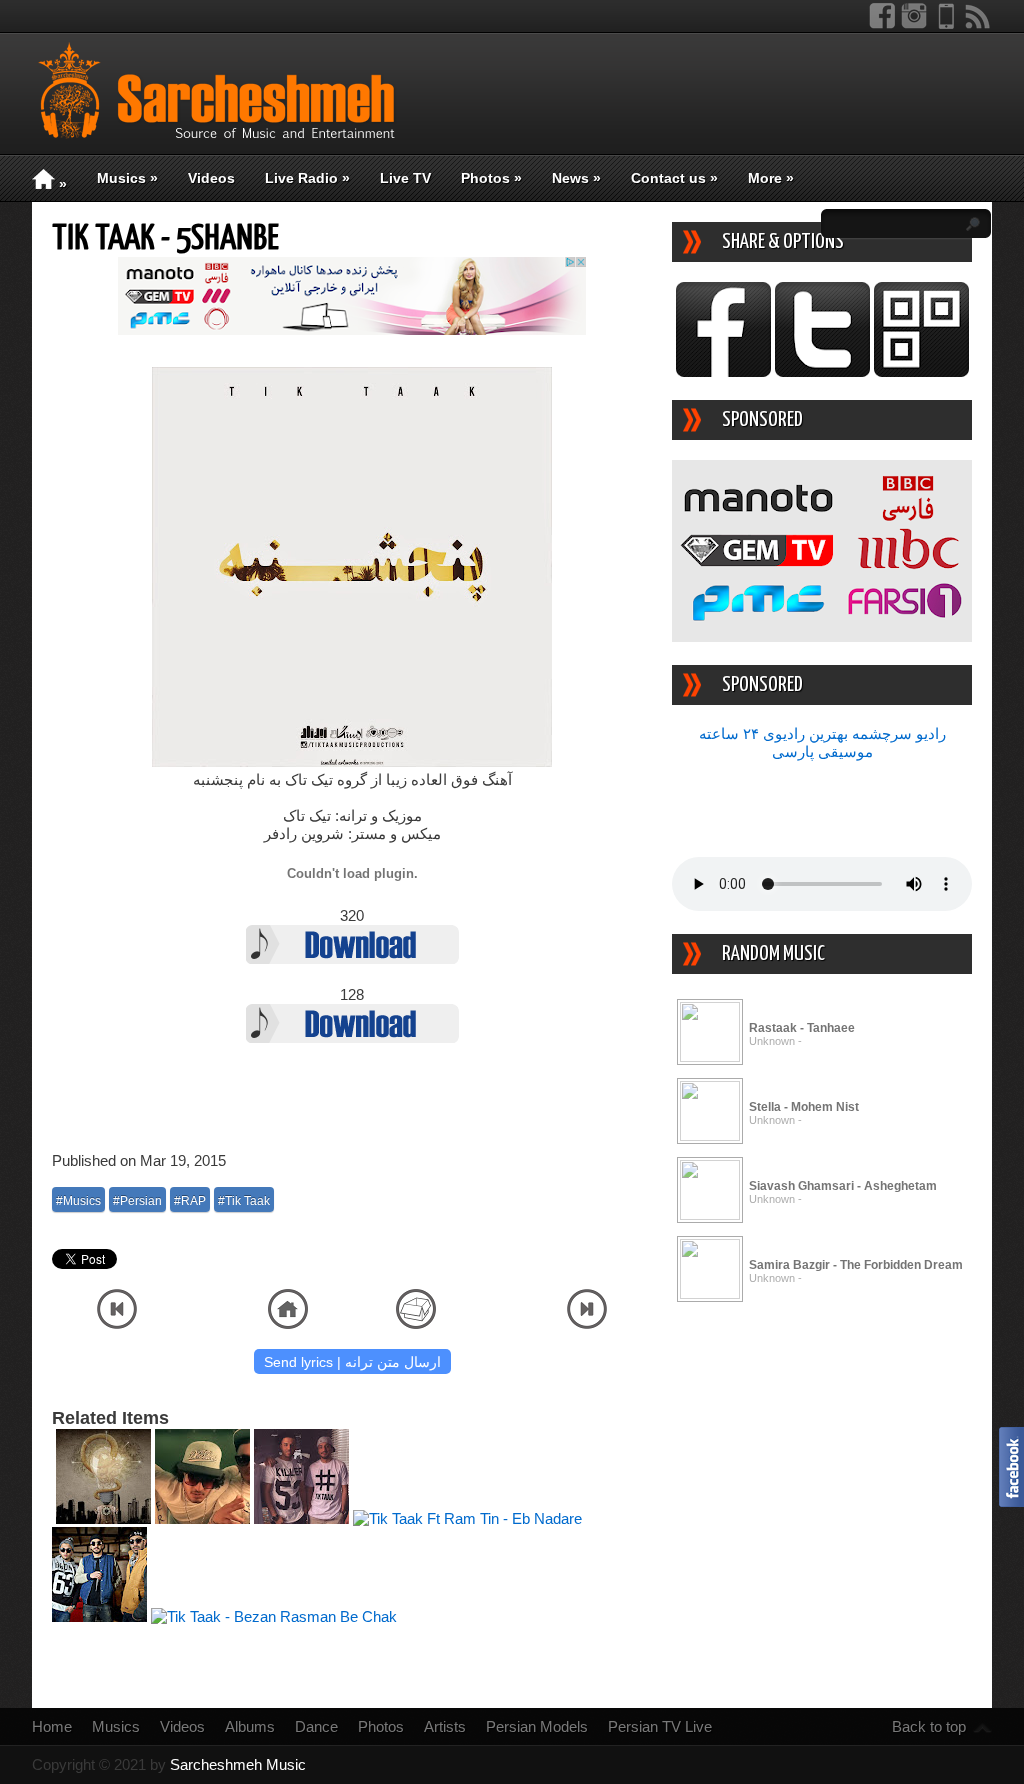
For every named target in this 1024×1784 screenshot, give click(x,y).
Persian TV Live (660, 1726)
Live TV (405, 178)
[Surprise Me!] (416, 1323)
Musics (127, 178)
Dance (316, 1726)
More (771, 178)
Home (52, 1726)
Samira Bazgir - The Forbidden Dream (856, 1265)
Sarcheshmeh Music (238, 1764)
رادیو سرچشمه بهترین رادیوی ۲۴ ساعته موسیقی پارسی (822, 742)
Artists (445, 1726)
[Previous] (117, 1323)
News (576, 178)
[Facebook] (882, 24)
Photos (491, 178)
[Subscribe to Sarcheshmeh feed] (978, 24)
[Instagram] (914, 24)
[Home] (288, 1323)
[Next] (587, 1323)
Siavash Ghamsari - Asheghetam (843, 1186)
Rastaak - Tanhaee (802, 1028)
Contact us (674, 178)
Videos (211, 178)
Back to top (929, 1726)
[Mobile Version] (946, 24)
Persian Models (537, 1726)
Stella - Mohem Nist (804, 1107)
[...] (710, 1056)
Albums (250, 1726)
